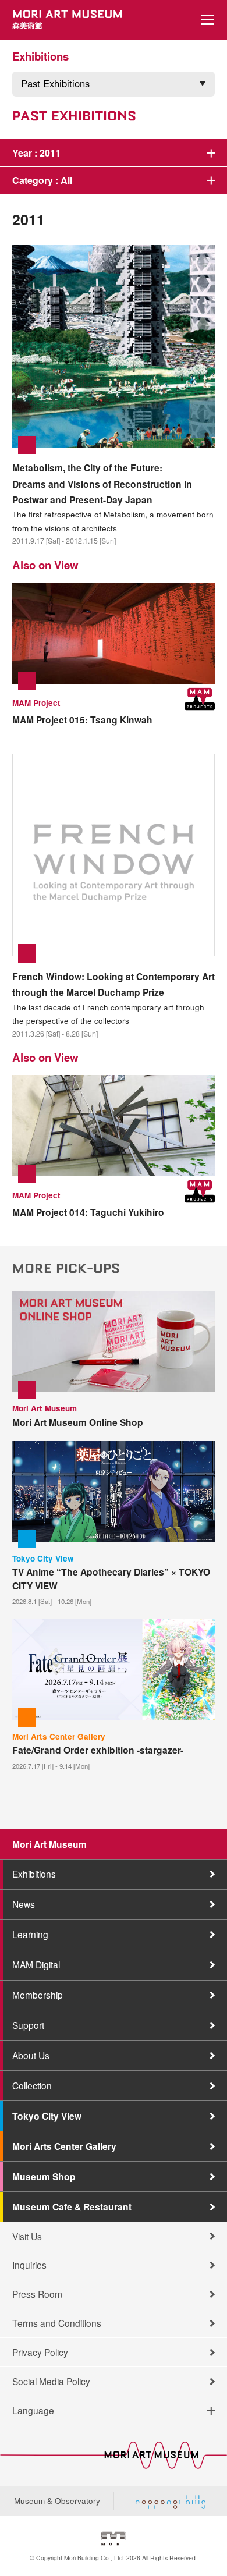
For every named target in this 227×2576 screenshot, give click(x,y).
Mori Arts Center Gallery (64, 2146)
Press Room (37, 2294)
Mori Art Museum (49, 1844)
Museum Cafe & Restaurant (72, 2207)
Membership (38, 1995)
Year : (36, 153)
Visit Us (27, 2236)
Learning (30, 1934)
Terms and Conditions (57, 2323)
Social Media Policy (51, 2381)
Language (33, 2410)
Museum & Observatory (57, 2500)
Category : (42, 180)
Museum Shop (44, 2176)
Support (28, 2025)
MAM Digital (36, 1964)
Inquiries (29, 2265)
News (24, 1904)
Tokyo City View (47, 2116)
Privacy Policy (40, 2352)
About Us (31, 2055)
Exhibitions (34, 1874)
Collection (32, 2085)
